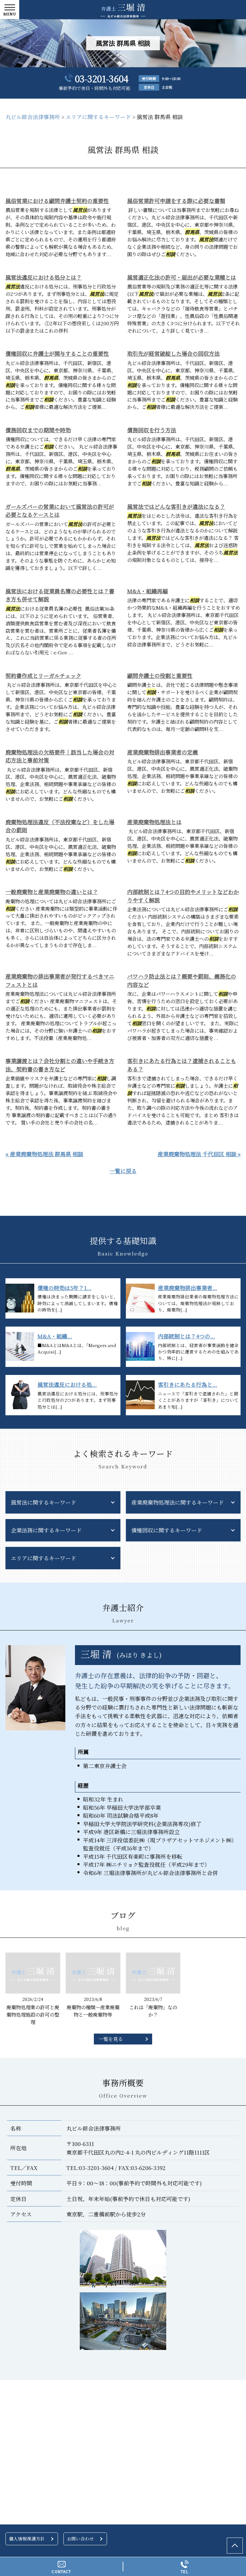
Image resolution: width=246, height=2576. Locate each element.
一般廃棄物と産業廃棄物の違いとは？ (52, 892)
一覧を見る (111, 2039)
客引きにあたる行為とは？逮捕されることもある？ (182, 1065)
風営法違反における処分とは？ (44, 277)
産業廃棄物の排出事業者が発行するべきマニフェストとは (60, 980)
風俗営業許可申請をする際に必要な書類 (176, 201)
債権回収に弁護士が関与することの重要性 (57, 353)
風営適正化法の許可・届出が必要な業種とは (182, 277)
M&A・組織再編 (148, 591)
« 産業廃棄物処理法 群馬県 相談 (44, 1154)
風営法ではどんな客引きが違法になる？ (176, 506)
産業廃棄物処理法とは (154, 822)
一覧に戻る (123, 1171)
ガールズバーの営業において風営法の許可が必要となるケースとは (60, 511)
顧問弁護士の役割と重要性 (160, 675)
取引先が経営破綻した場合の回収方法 (173, 353)
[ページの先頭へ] (235, 2546)
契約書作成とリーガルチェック (43, 675)
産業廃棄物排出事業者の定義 (163, 752)
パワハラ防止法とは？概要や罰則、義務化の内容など (182, 980)
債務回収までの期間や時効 (38, 430)
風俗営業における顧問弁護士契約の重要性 (57, 201)
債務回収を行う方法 (152, 430)
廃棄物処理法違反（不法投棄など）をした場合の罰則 (60, 826)
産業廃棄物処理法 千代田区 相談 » (199, 1154)
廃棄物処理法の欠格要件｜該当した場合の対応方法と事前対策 (60, 756)
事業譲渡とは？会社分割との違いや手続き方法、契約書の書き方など (60, 1065)
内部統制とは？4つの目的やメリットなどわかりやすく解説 (183, 896)
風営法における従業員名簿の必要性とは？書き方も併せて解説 (60, 595)
